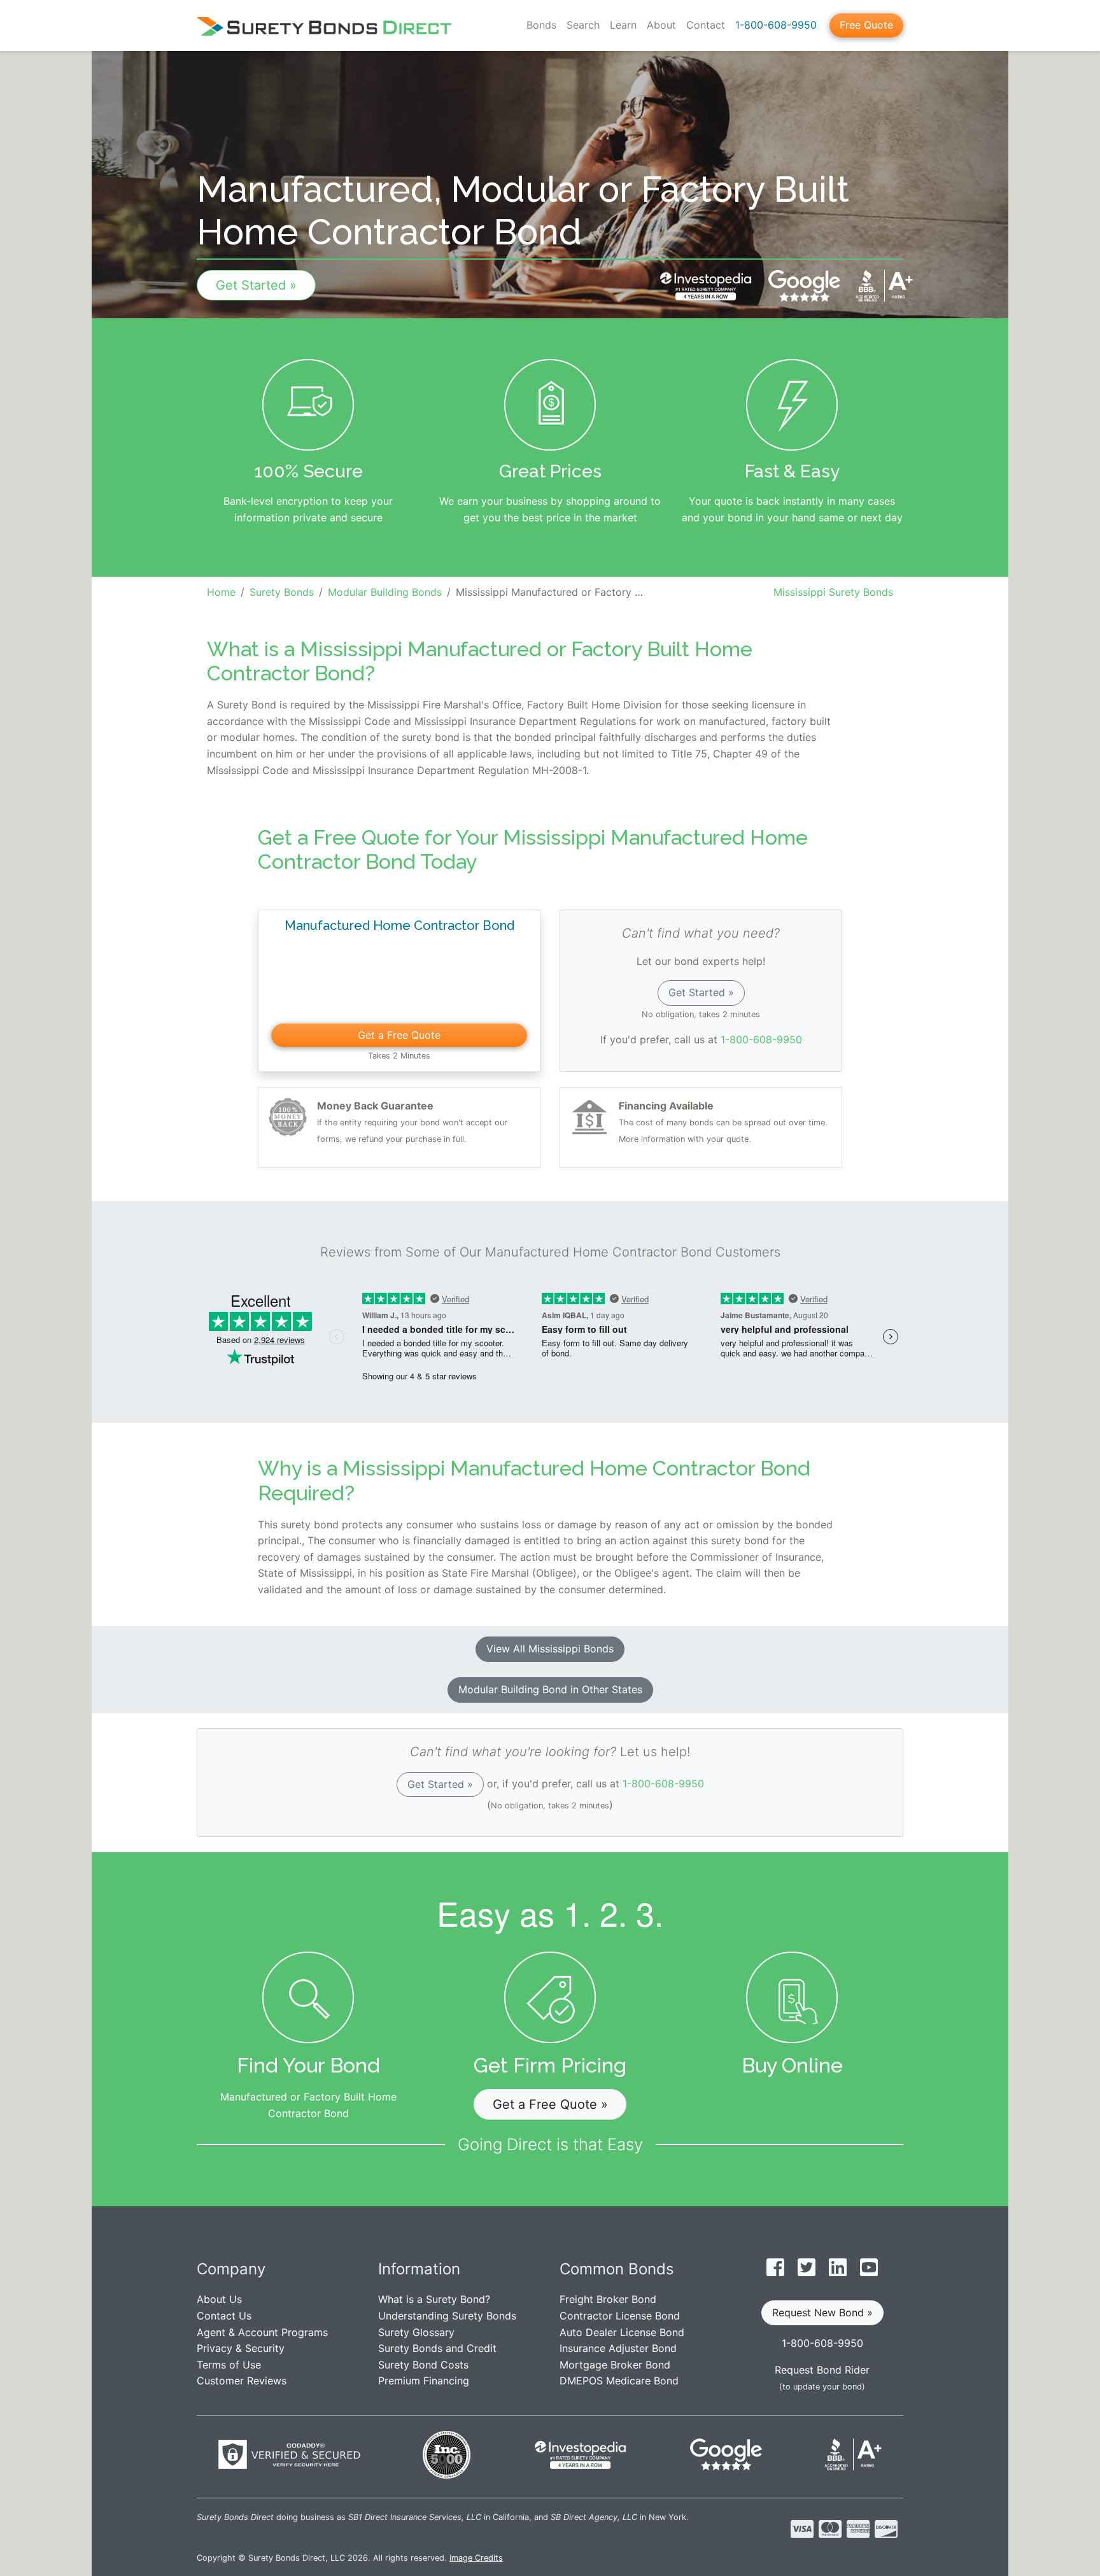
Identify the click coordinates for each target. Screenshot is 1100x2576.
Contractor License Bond (620, 2316)
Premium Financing (424, 2381)
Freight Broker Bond (608, 2299)
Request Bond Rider (822, 2370)
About (661, 25)
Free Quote (866, 25)
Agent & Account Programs (262, 2332)
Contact (706, 25)
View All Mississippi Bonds (550, 1649)
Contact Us (224, 2316)
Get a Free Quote (399, 1035)
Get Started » (256, 285)
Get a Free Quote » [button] (550, 2104)
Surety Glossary (416, 2332)
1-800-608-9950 (776, 25)
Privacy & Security (241, 2348)
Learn (623, 25)
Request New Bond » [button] (822, 2312)
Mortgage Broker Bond (615, 2365)
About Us (219, 2299)
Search (583, 25)
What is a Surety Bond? (434, 2299)
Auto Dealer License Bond (622, 2332)
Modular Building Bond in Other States (550, 1689)
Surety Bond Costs (423, 2365)
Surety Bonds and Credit (437, 2348)
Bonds (541, 25)
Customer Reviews (242, 2381)
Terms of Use (229, 2365)
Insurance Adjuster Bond (618, 2348)
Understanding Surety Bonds (447, 2316)
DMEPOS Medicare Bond (619, 2381)
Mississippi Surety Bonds (833, 592)
